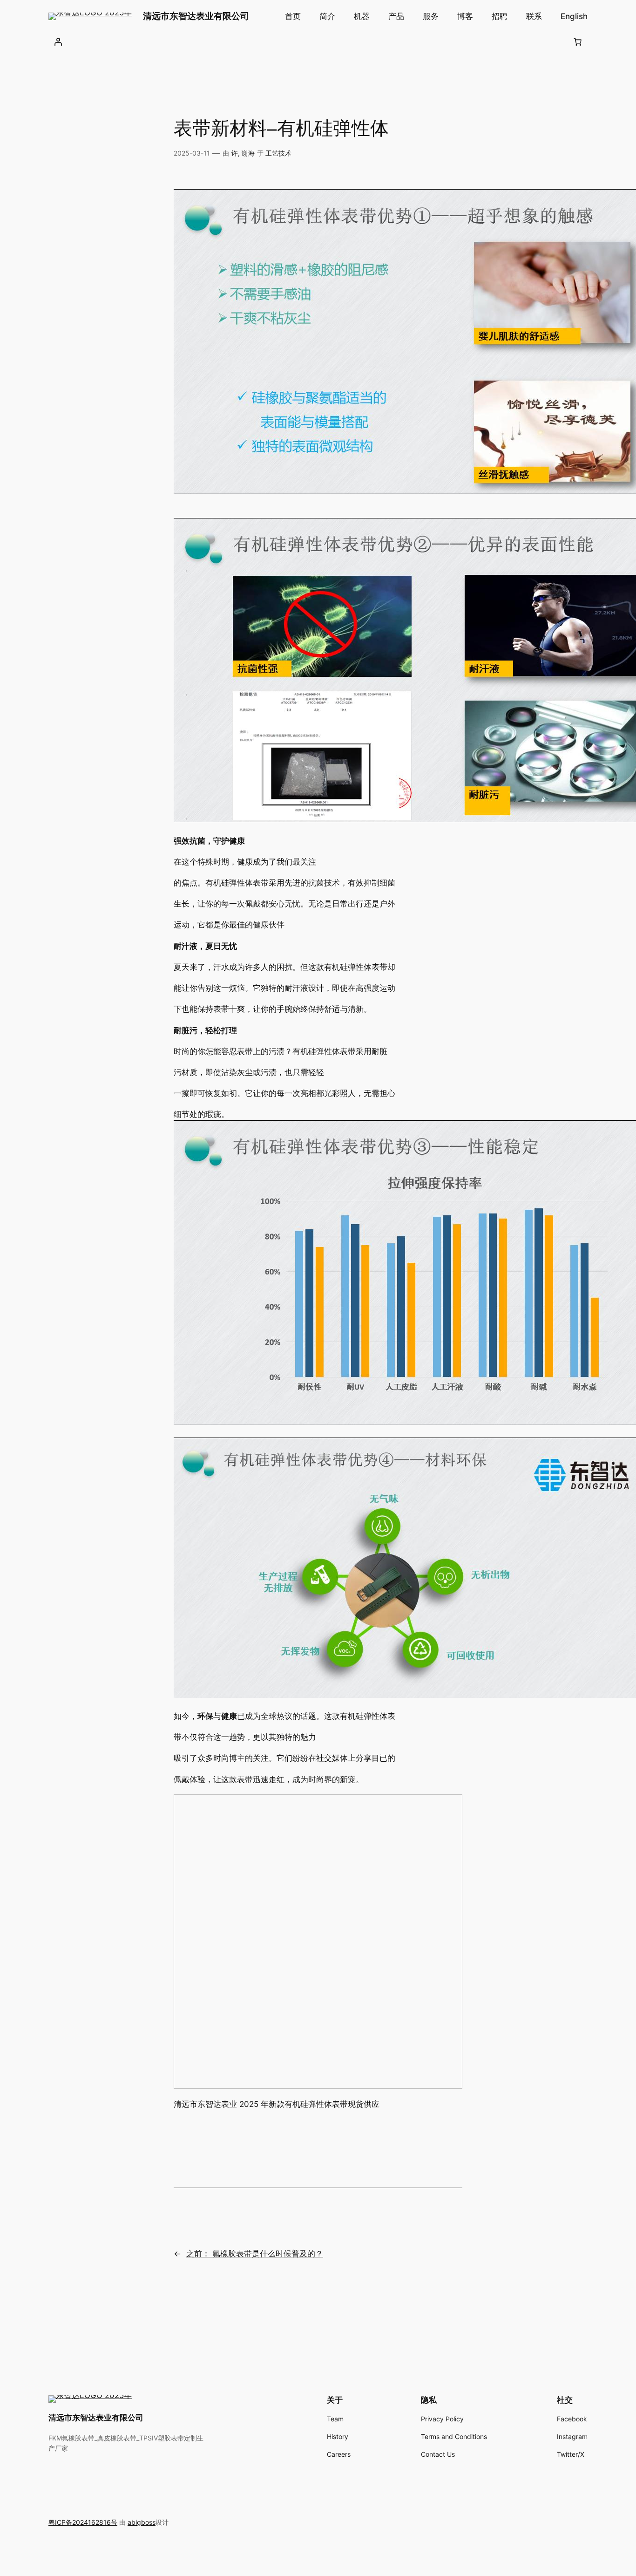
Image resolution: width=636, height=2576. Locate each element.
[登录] (58, 42)
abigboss (142, 2522)
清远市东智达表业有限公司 (196, 16)
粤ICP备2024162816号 (83, 2522)
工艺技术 (278, 153)
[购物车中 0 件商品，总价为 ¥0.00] (578, 42)
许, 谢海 (243, 153)
